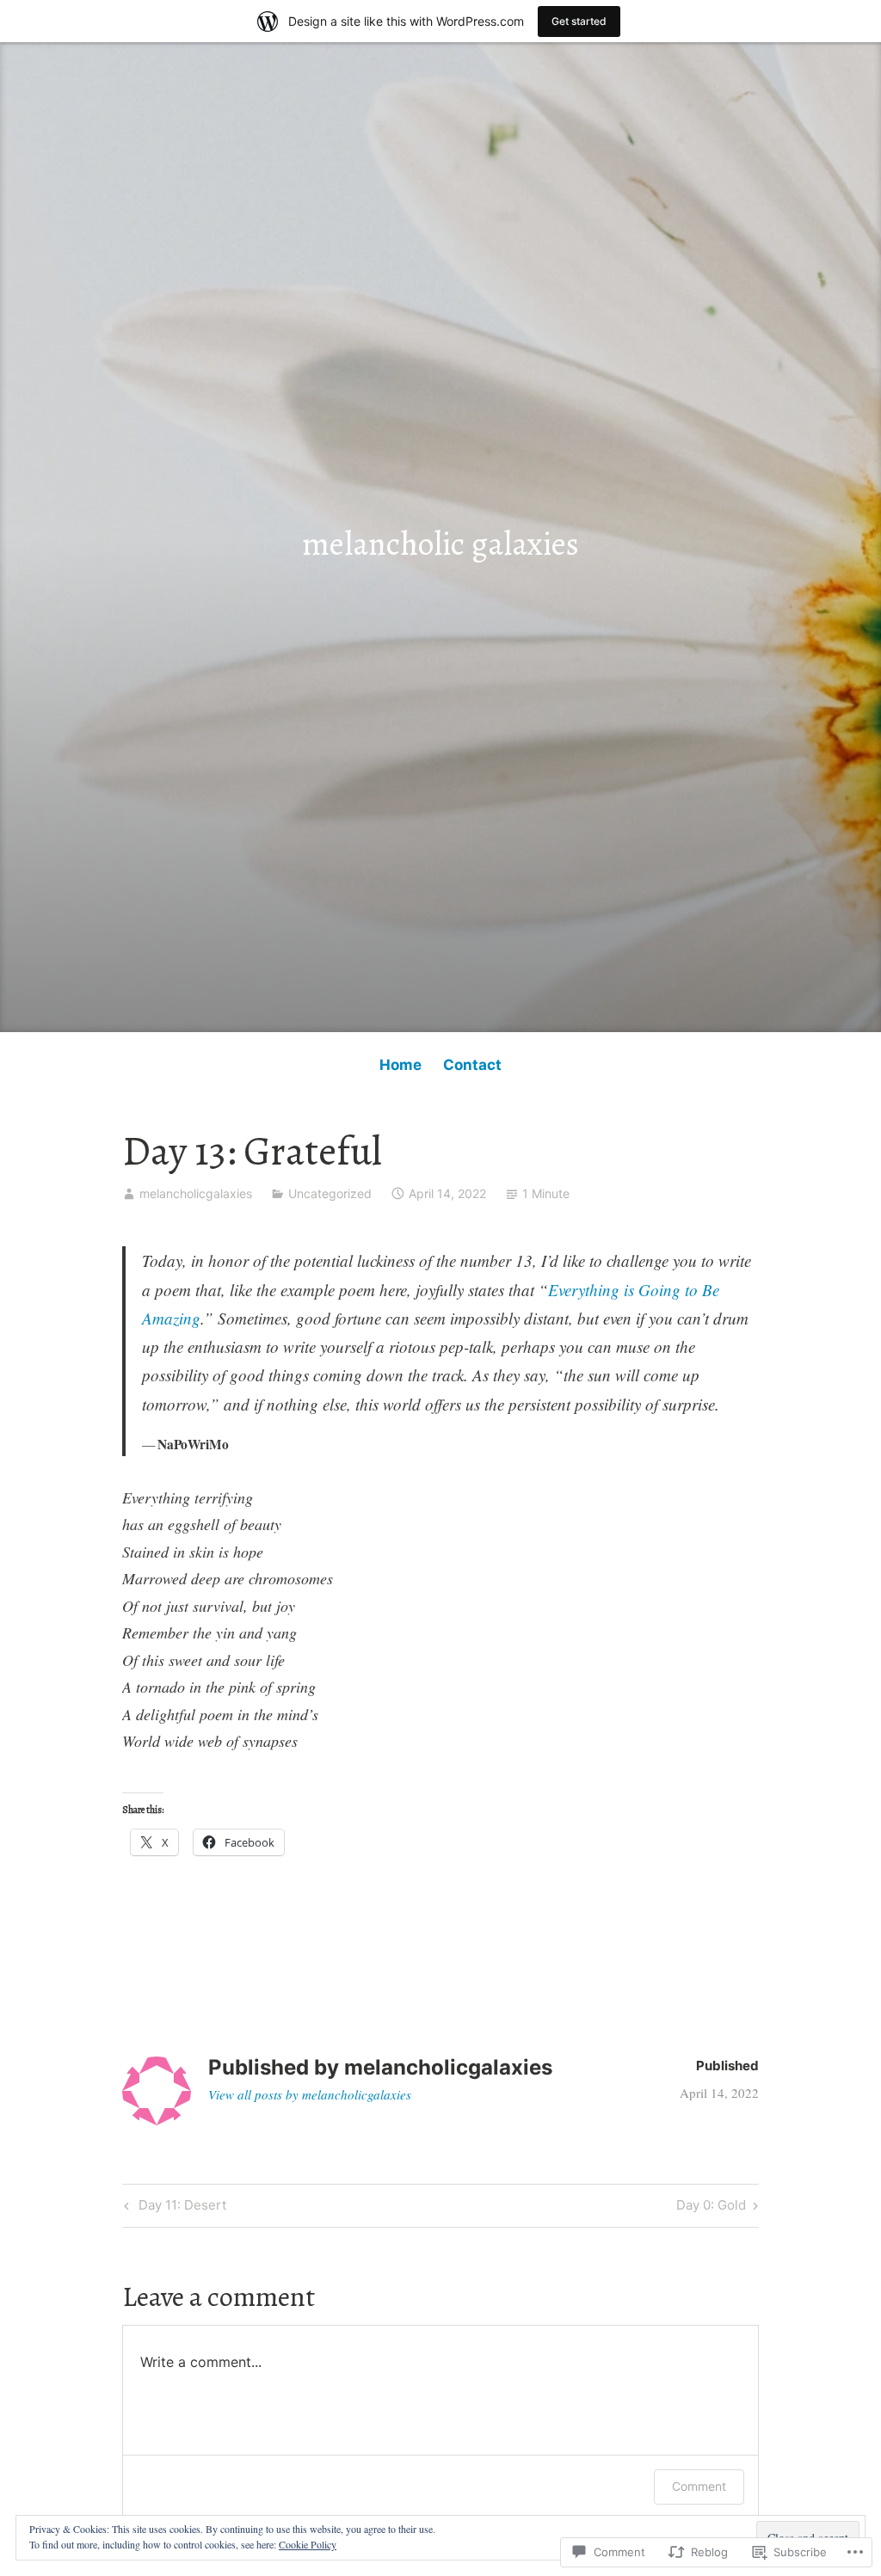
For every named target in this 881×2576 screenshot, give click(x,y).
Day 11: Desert (173, 2208)
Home (400, 1065)
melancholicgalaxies (196, 1193)
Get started (579, 21)
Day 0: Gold (711, 2208)
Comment (699, 2486)
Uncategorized (330, 1193)
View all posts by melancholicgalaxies (310, 2094)
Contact (472, 1065)
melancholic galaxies (440, 544)
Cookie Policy (308, 2544)
